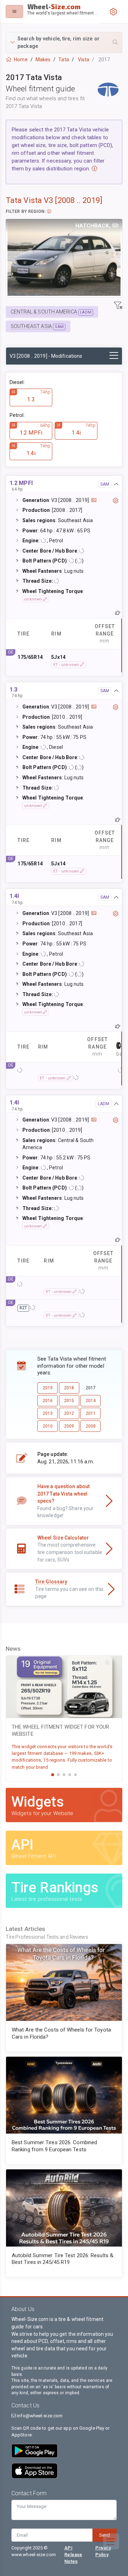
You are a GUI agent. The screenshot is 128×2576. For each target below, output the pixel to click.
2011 (91, 1413)
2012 (69, 1413)
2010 (48, 1426)
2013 (48, 1413)
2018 (69, 1388)
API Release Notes (73, 2555)
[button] (64, 43)
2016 (48, 1401)
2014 (91, 1401)
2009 (69, 1426)
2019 (48, 1388)
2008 (91, 1426)
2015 (69, 1401)
